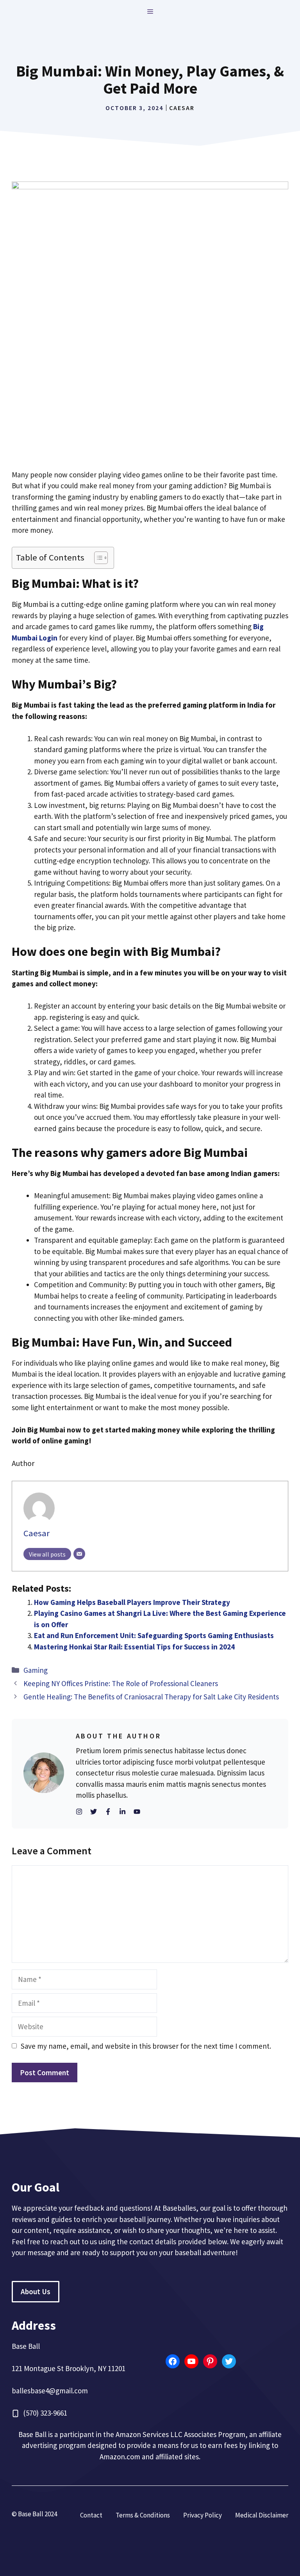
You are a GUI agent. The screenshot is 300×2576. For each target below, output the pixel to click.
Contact (91, 2515)
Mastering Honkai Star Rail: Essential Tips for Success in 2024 (134, 1647)
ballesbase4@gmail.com (50, 2391)
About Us (36, 2291)
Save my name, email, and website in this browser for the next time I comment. (146, 2046)
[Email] (79, 1554)
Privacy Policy (203, 2515)
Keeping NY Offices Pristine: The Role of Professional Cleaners (121, 1683)
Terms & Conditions (143, 2515)
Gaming (36, 1670)
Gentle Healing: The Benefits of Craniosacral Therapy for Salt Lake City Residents (151, 1697)
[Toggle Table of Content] (97, 558)
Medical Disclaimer (262, 2515)
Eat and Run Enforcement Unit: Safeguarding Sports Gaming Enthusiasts (154, 1635)
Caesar (182, 108)
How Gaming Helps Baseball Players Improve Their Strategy (132, 1602)
